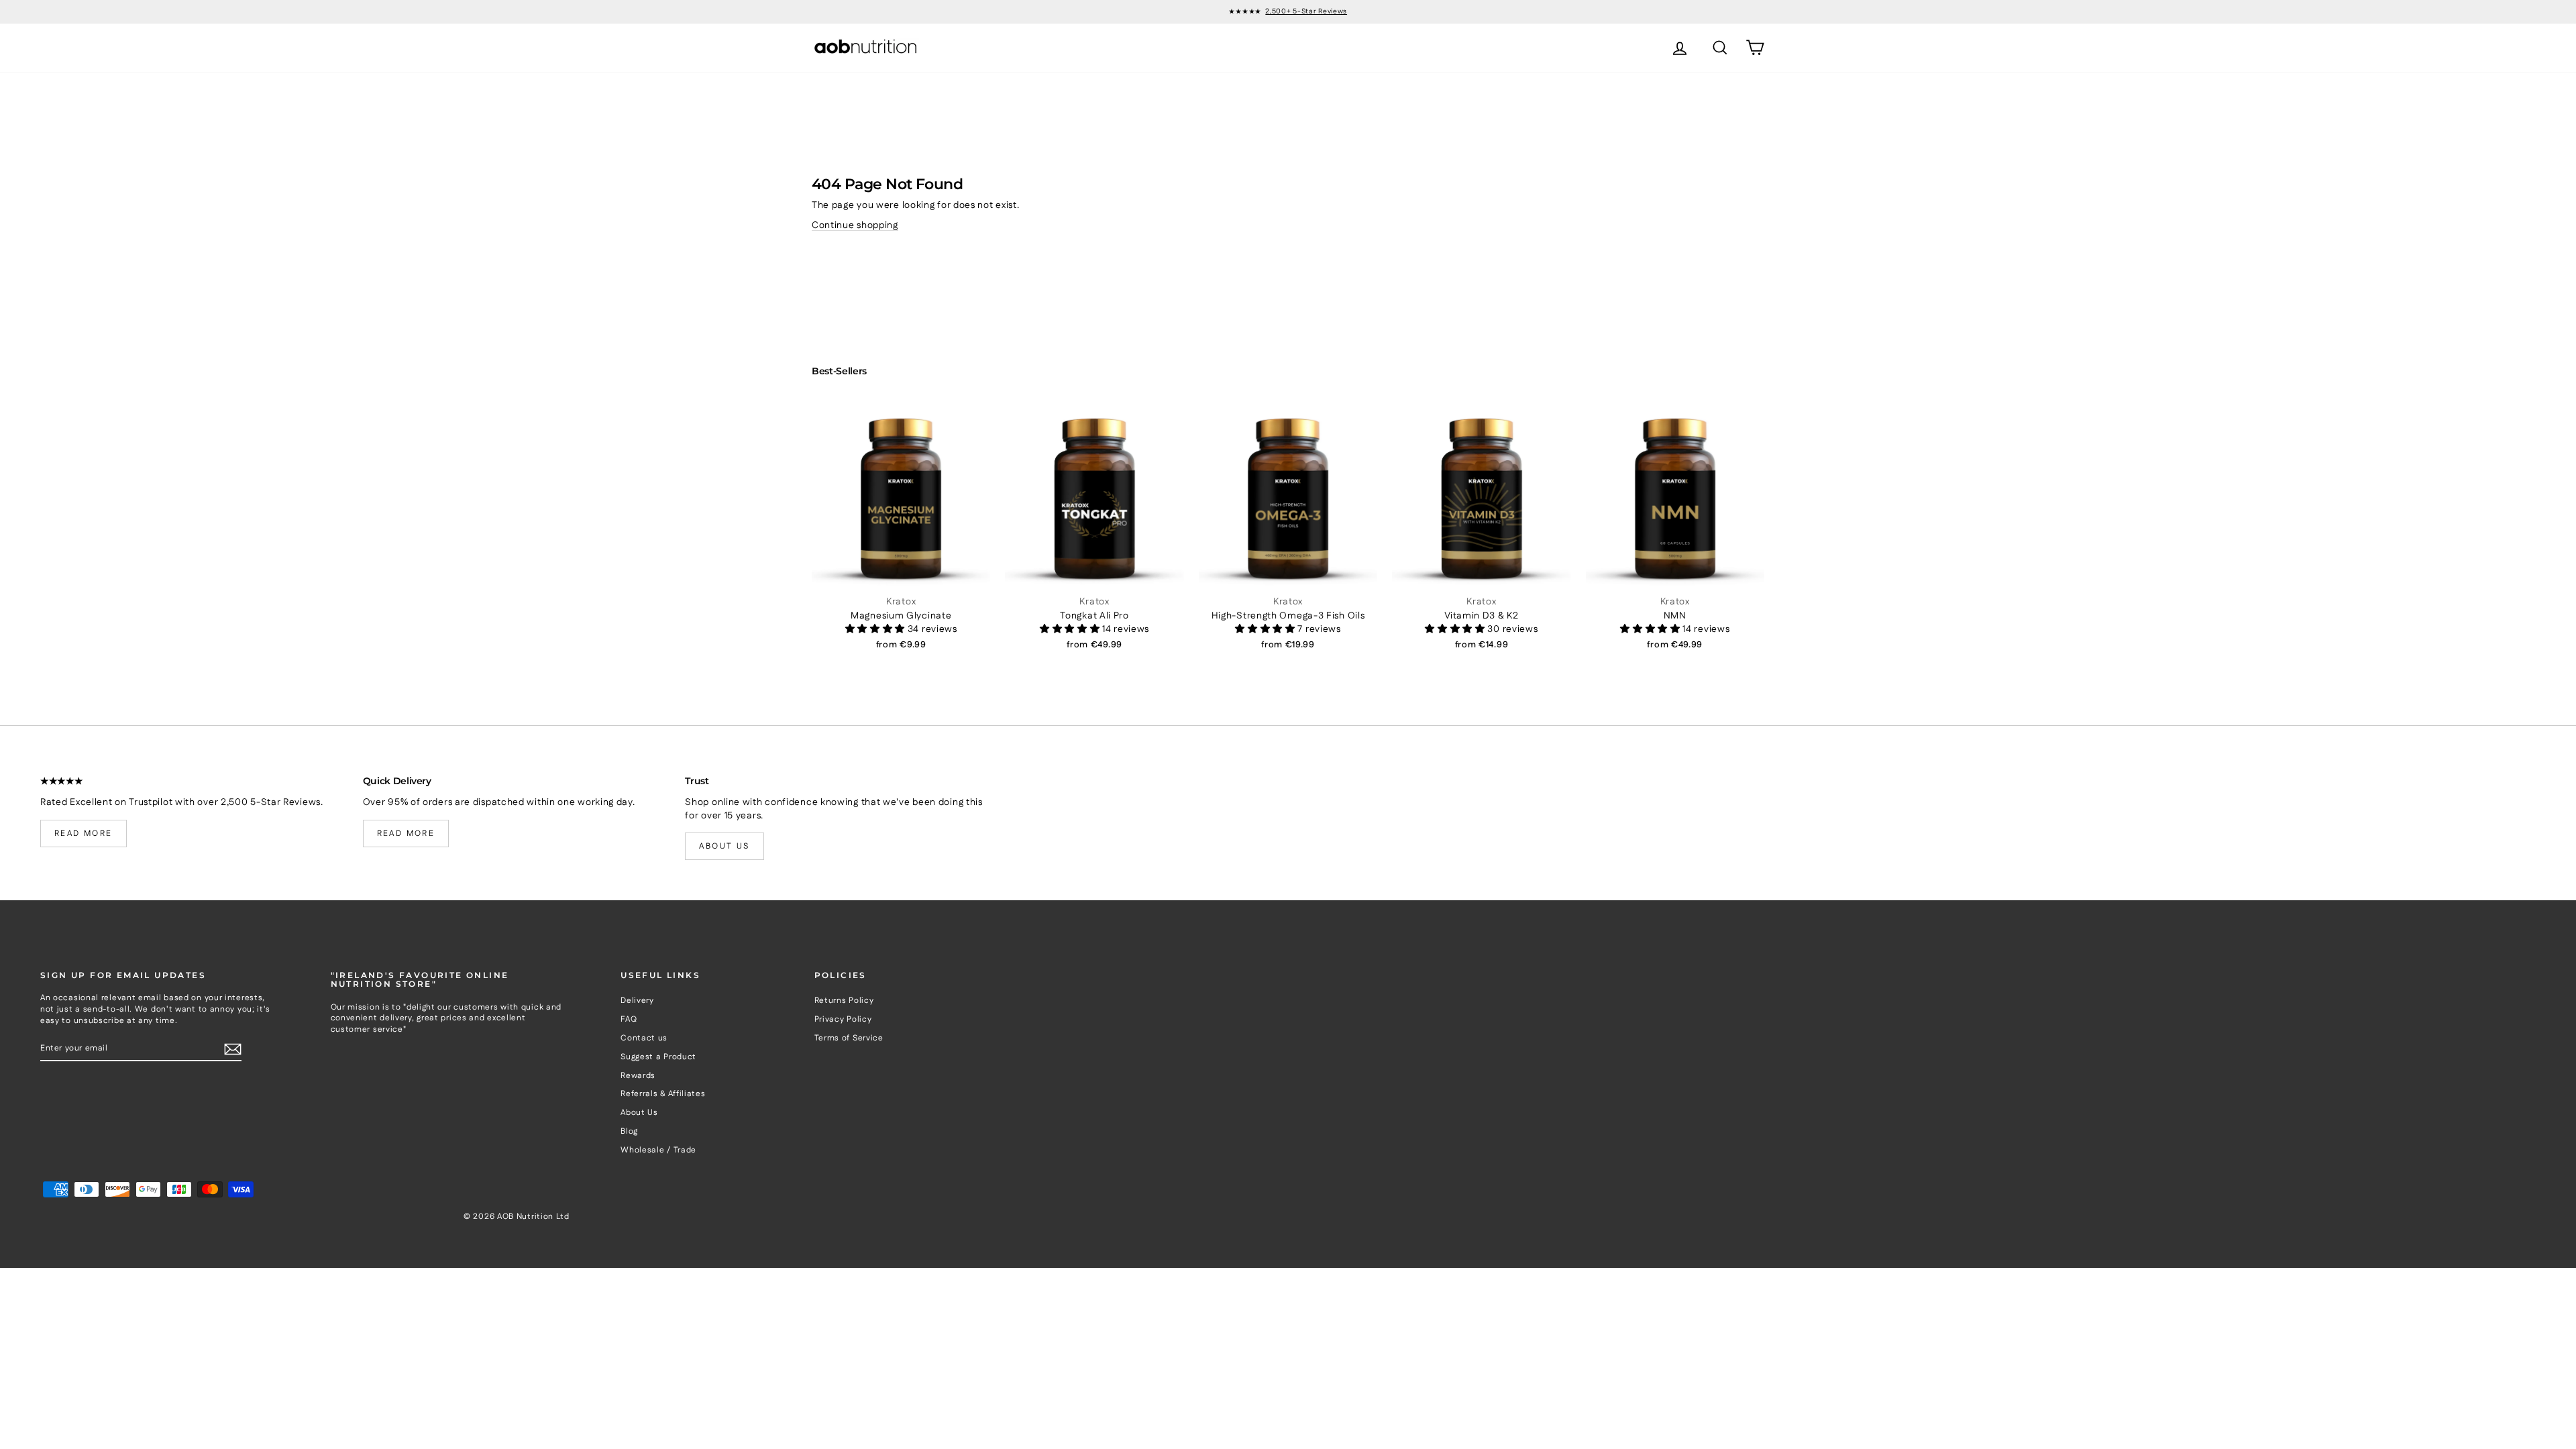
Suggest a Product (658, 1057)
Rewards (638, 1076)
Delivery (637, 1001)
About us (724, 846)
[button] (876, 629)
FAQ (629, 1019)
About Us (639, 1113)
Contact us (644, 1038)
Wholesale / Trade (658, 1150)
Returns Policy (844, 1001)
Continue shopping (855, 225)
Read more (84, 834)
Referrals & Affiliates (663, 1094)
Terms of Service (849, 1038)
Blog (629, 1131)
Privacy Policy (843, 1019)
